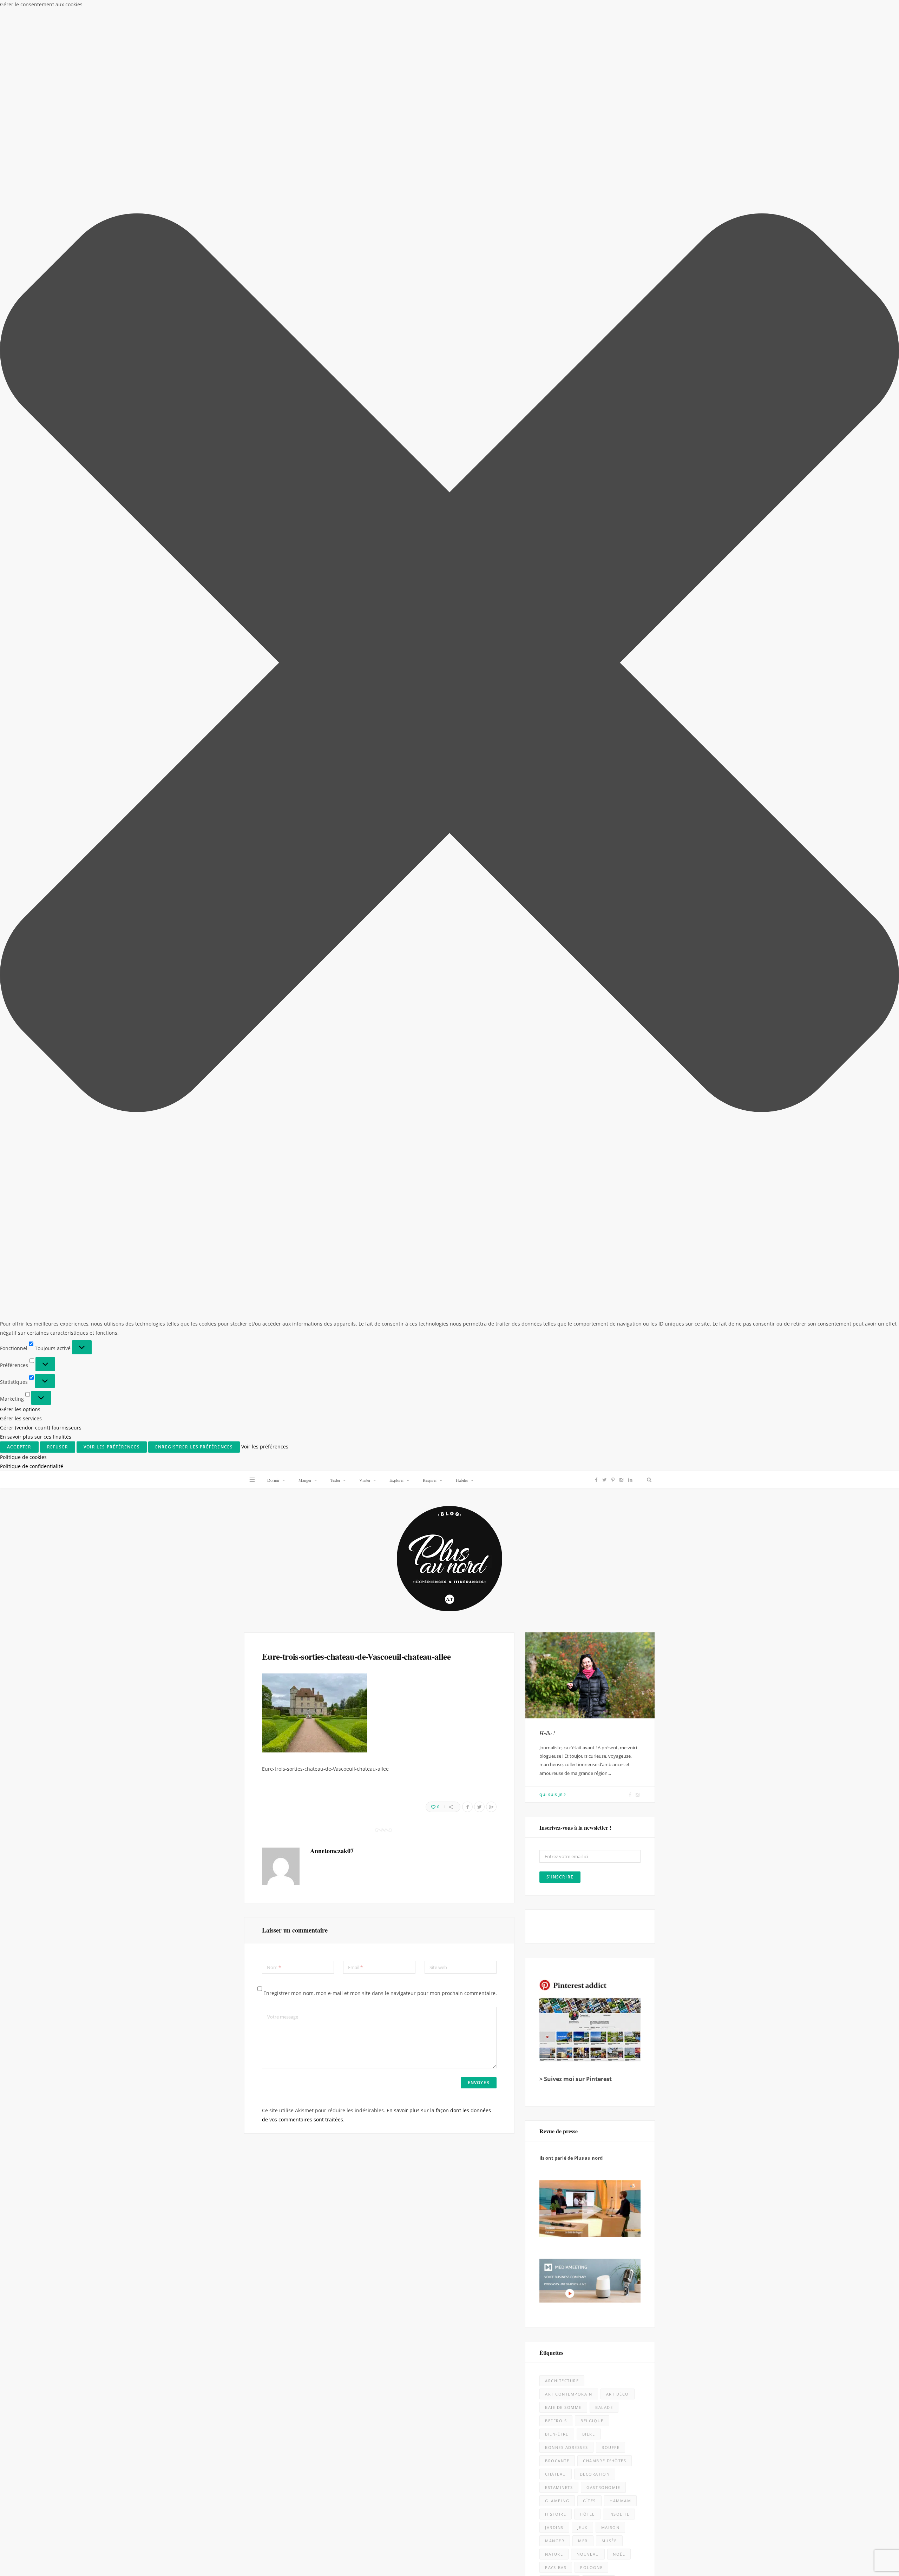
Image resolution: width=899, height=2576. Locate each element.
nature (554, 1084)
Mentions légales (342, 2565)
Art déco (618, 923)
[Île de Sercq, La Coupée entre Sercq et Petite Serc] (337, 2423)
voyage (554, 1150)
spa (587, 1124)
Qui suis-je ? (553, 324)
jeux (582, 1057)
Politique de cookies (774, 2563)
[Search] (648, 9)
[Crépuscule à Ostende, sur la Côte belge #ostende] (337, 1972)
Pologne (591, 1097)
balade (604, 937)
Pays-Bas (556, 1097)
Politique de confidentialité (823, 2563)
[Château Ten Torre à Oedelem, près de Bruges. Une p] (111, 2197)
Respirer (430, 9)
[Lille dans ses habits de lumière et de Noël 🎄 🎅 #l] (337, 1521)
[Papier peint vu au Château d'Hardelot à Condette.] (562, 2423)
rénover (599, 1110)
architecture (562, 910)
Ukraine (578, 1137)
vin (605, 1137)
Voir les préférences (859, 2543)
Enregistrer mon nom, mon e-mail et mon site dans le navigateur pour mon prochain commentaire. (380, 523)
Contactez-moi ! (558, 1195)
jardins (554, 1057)
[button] (885, 2479)
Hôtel (587, 1043)
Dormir (273, 9)
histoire (556, 1043)
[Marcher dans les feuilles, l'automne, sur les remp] (111, 1746)
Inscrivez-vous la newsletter (340, 1364)
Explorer (397, 9)
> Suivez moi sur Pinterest (576, 608)
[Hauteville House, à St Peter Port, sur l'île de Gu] (111, 2423)
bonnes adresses (566, 977)
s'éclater (557, 1124)
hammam (620, 1030)
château (556, 1003)
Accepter (744, 2543)
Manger (305, 9)
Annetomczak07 (332, 380)
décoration (595, 1003)
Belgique (592, 950)
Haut (651, 2564)
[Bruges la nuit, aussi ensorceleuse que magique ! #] (111, 1521)
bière (589, 963)
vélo (583, 1150)
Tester (335, 9)
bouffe (611, 977)
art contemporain (569, 923)
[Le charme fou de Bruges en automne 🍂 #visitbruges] (562, 1746)
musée (609, 1070)
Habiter (462, 9)
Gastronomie (603, 1017)
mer (583, 1070)
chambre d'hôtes (605, 990)
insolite (619, 1043)
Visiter (365, 9)
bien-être (557, 963)
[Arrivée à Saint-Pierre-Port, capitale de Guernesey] (562, 2197)
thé (549, 1137)
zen (607, 1150)
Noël (619, 1084)
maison (610, 1057)
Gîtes (589, 1030)
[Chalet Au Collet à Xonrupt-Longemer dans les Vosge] (337, 2197)
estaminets (559, 1017)
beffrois (556, 950)
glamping (557, 1030)
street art (618, 1124)
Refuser (800, 2543)
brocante (557, 990)
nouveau (588, 1084)
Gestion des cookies (420, 2565)
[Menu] (252, 9)
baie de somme (563, 937)
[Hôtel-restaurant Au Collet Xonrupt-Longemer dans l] (111, 1972)
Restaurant (560, 1110)
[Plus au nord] (449, 89)
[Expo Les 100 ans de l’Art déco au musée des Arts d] (562, 1521)
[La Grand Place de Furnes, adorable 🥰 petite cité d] (562, 1972)
